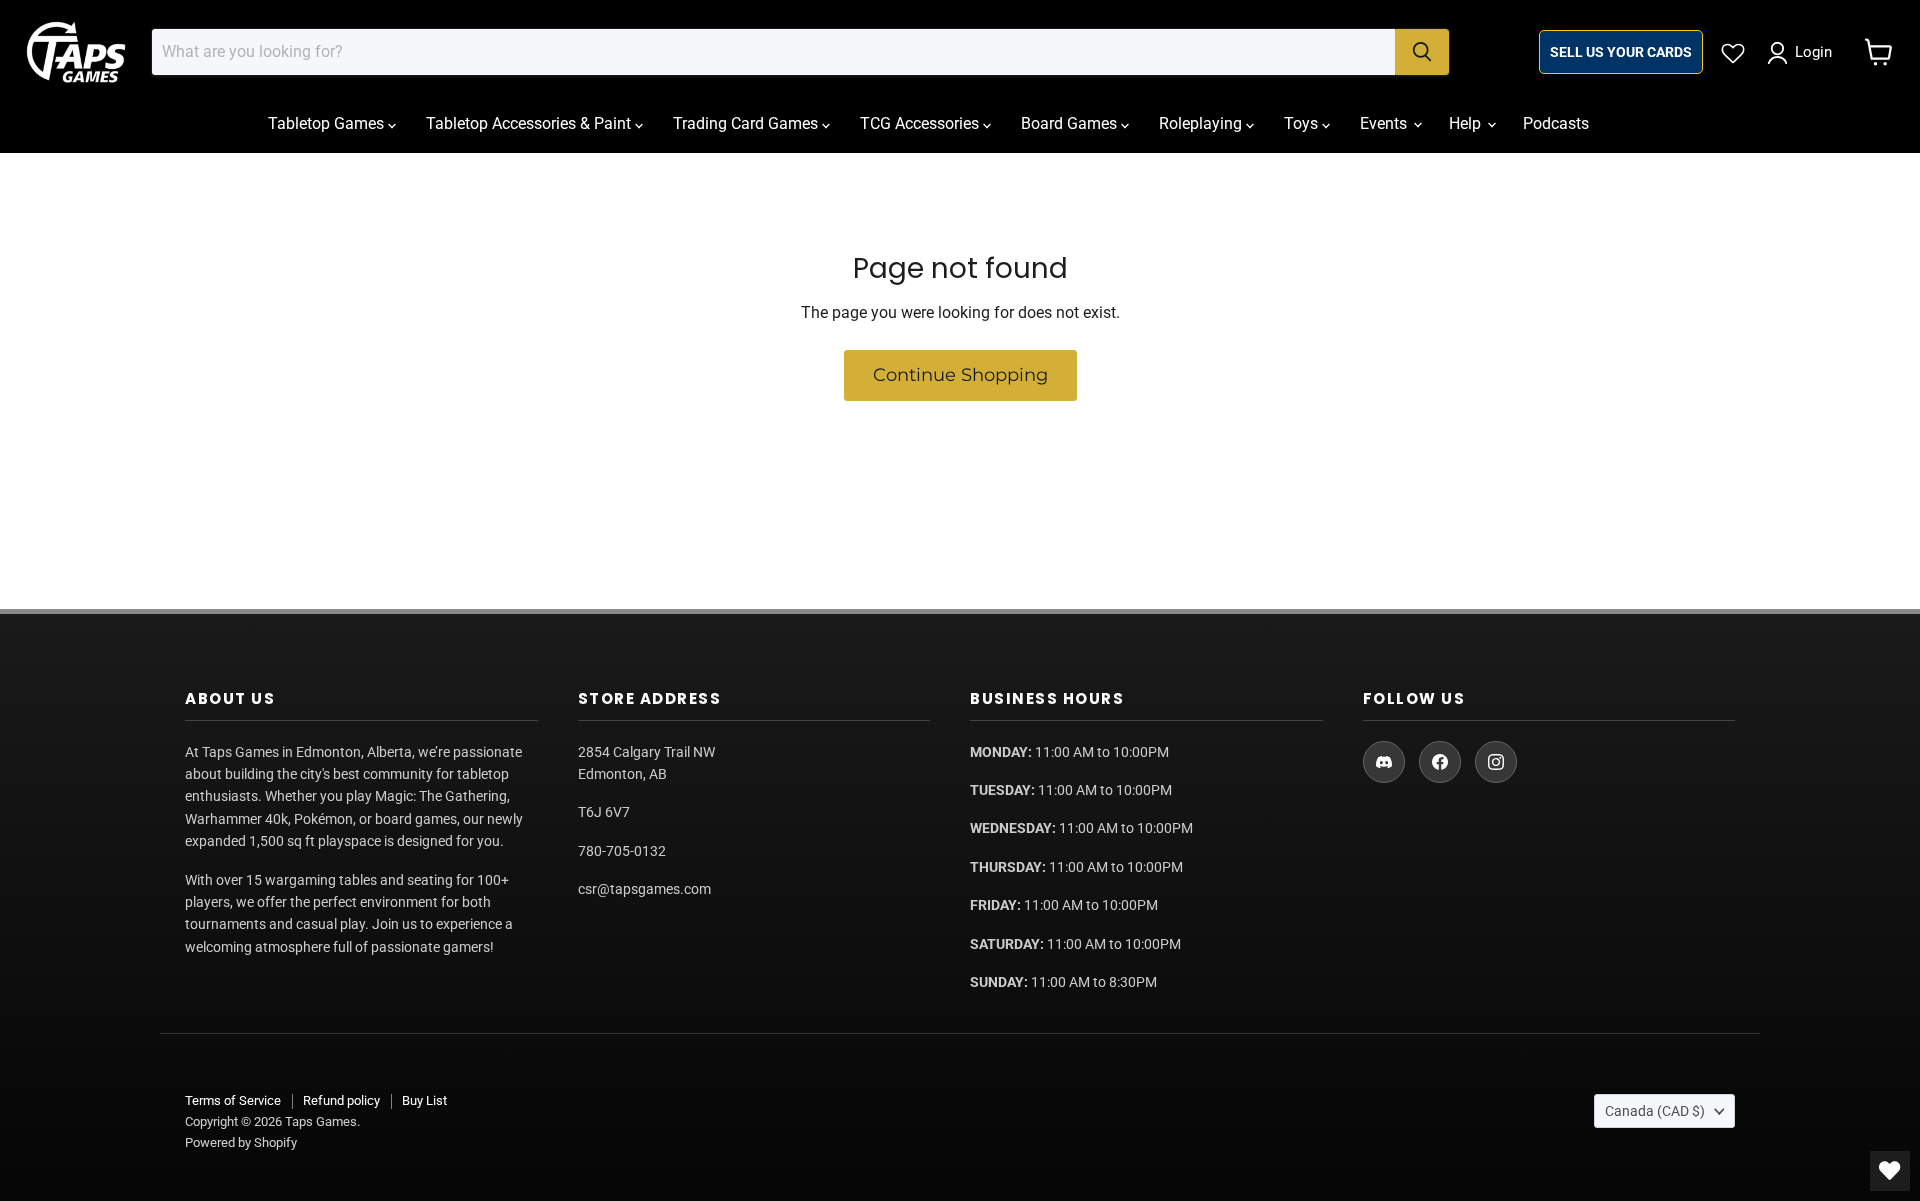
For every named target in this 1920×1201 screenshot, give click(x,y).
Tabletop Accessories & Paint (530, 123)
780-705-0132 (622, 851)
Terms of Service (233, 1100)
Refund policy (341, 1100)
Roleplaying (1202, 123)
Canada (1655, 1111)
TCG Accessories (921, 123)
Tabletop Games (328, 123)
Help (1467, 123)
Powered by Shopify (241, 1142)
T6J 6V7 (604, 812)
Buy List (424, 1100)
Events (1385, 123)
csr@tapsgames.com (644, 889)
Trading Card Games (747, 123)
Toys (1303, 123)
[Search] (1422, 52)
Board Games (1071, 123)
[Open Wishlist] (1890, 1171)
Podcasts (1556, 123)
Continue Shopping (960, 375)
